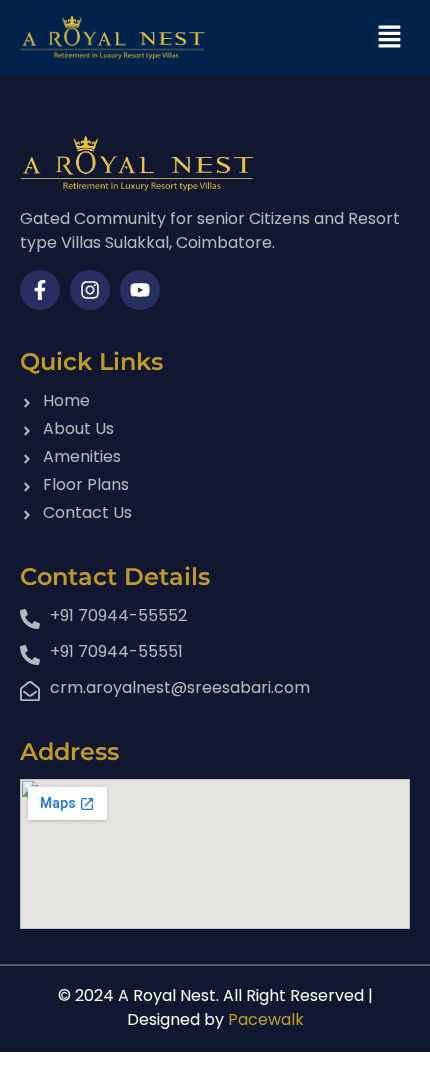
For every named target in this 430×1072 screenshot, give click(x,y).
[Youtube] (140, 290)
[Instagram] (90, 290)
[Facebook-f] (40, 290)
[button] (390, 37)
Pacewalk (266, 1019)
